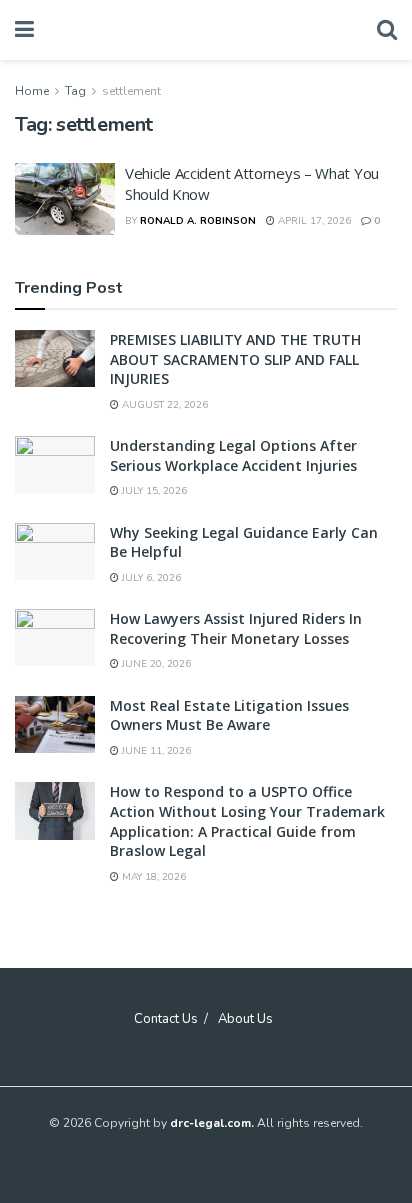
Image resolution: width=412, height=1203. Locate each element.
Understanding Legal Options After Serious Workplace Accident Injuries (233, 455)
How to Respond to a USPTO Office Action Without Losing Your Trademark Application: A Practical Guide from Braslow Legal (247, 821)
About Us (245, 1019)
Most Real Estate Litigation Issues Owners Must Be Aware (229, 715)
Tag (75, 91)
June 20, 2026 (155, 664)
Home (32, 91)
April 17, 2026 (313, 221)
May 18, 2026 (152, 877)
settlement (131, 91)
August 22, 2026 (163, 405)
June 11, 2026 (155, 751)
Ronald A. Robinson (198, 221)
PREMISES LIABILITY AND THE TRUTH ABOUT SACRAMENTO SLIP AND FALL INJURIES (235, 359)
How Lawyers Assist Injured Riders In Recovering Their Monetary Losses (236, 628)
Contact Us (166, 1019)
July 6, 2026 (150, 578)
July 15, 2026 (153, 491)
